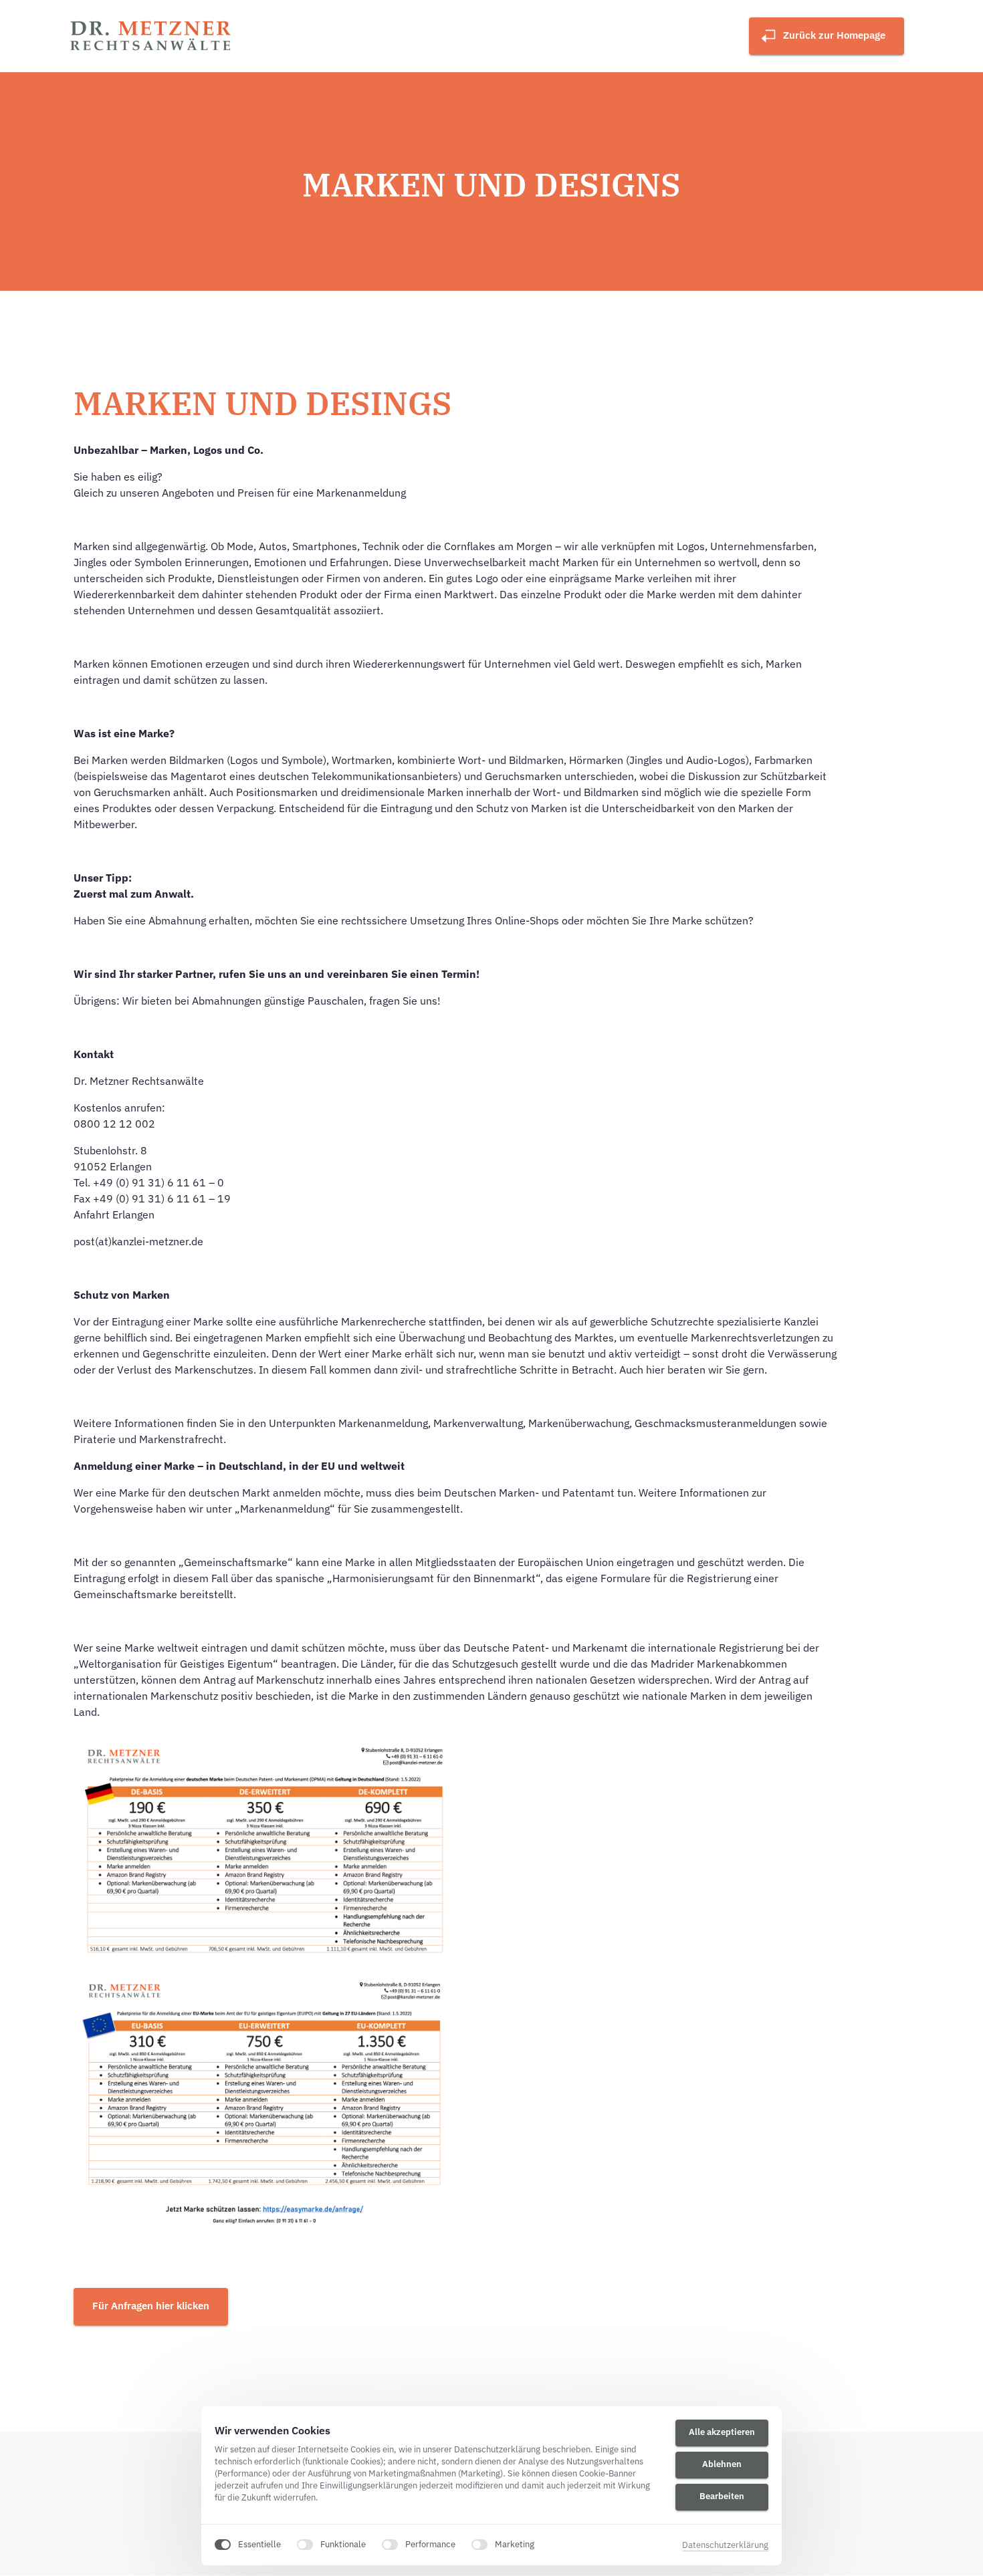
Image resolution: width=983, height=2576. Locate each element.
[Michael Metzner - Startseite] (152, 36)
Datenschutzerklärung (725, 2546)
